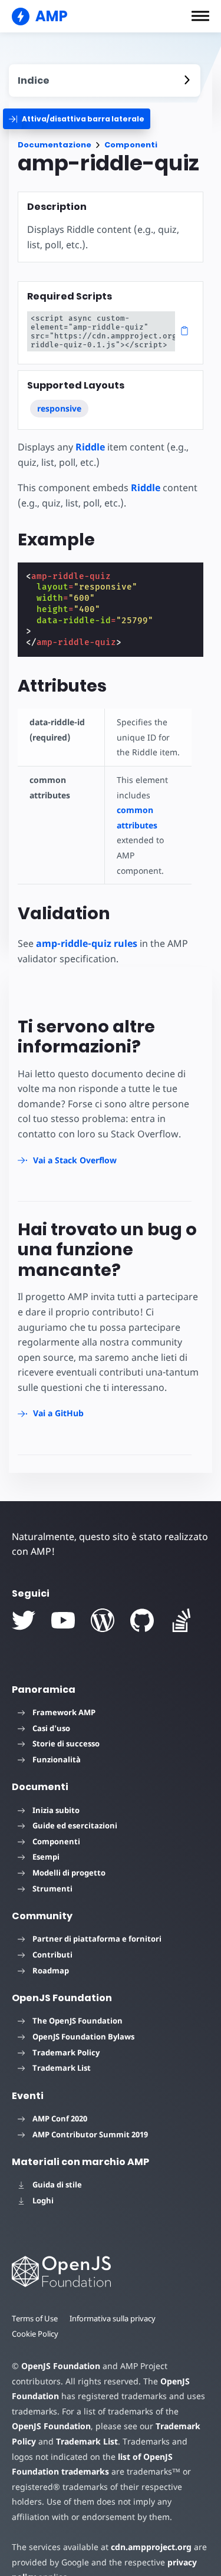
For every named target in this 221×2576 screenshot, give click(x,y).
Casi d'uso (51, 1728)
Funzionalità (57, 1759)
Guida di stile (57, 2184)
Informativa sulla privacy (113, 2318)
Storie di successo (66, 1743)
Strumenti (52, 1889)
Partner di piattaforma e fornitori (97, 1939)
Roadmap (51, 1970)
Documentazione (55, 145)
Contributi (52, 1955)
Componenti (131, 145)
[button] (200, 16)
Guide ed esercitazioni (75, 1825)
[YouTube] (63, 1620)
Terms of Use (35, 2318)
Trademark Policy (66, 2052)
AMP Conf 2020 (60, 2118)
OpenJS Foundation (61, 2366)
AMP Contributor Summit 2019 (90, 2134)
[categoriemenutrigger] (77, 119)
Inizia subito (56, 1810)
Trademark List (62, 2068)
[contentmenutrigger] (105, 80)
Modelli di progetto (69, 1873)
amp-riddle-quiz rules (87, 943)
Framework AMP (64, 1712)
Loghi (43, 2200)
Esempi (46, 1857)
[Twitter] (24, 1620)
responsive (59, 408)
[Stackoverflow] (182, 1620)
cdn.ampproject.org (151, 2547)
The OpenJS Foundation (77, 2021)
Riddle (90, 447)
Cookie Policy (35, 2334)
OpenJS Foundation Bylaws (83, 2037)
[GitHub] (142, 1620)
